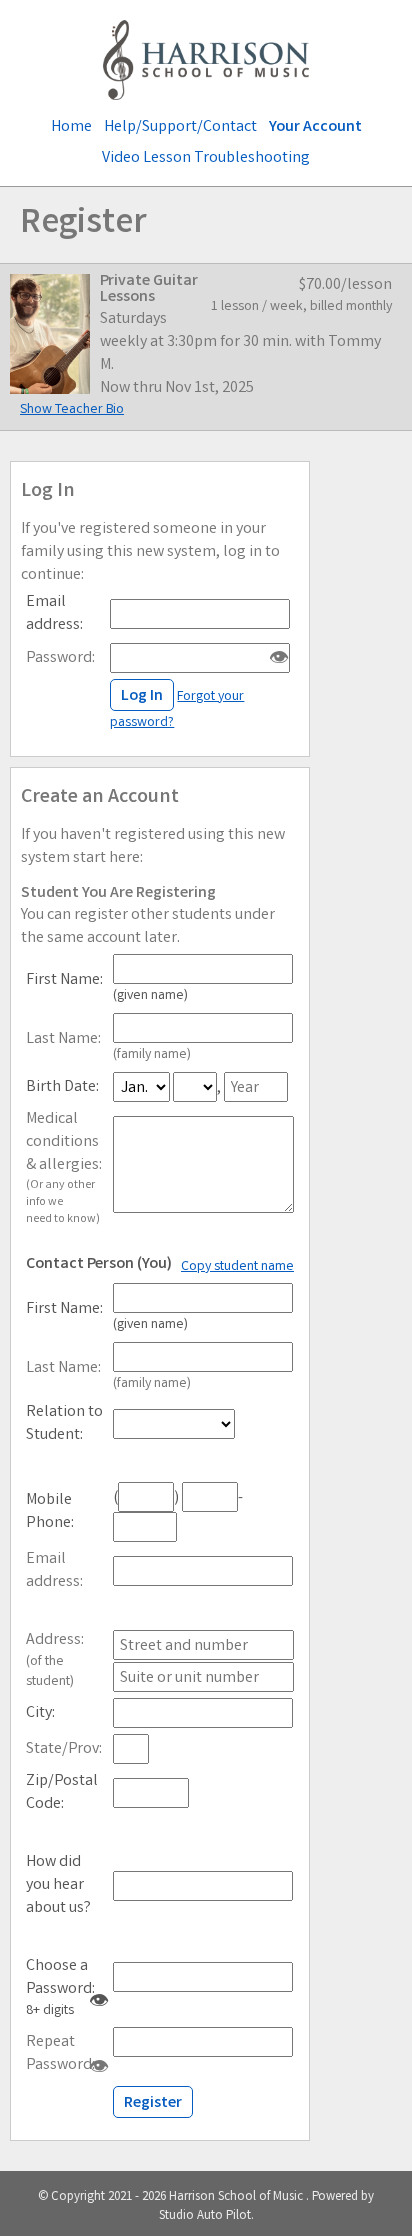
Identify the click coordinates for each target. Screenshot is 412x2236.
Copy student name (237, 1267)
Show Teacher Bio (72, 410)
